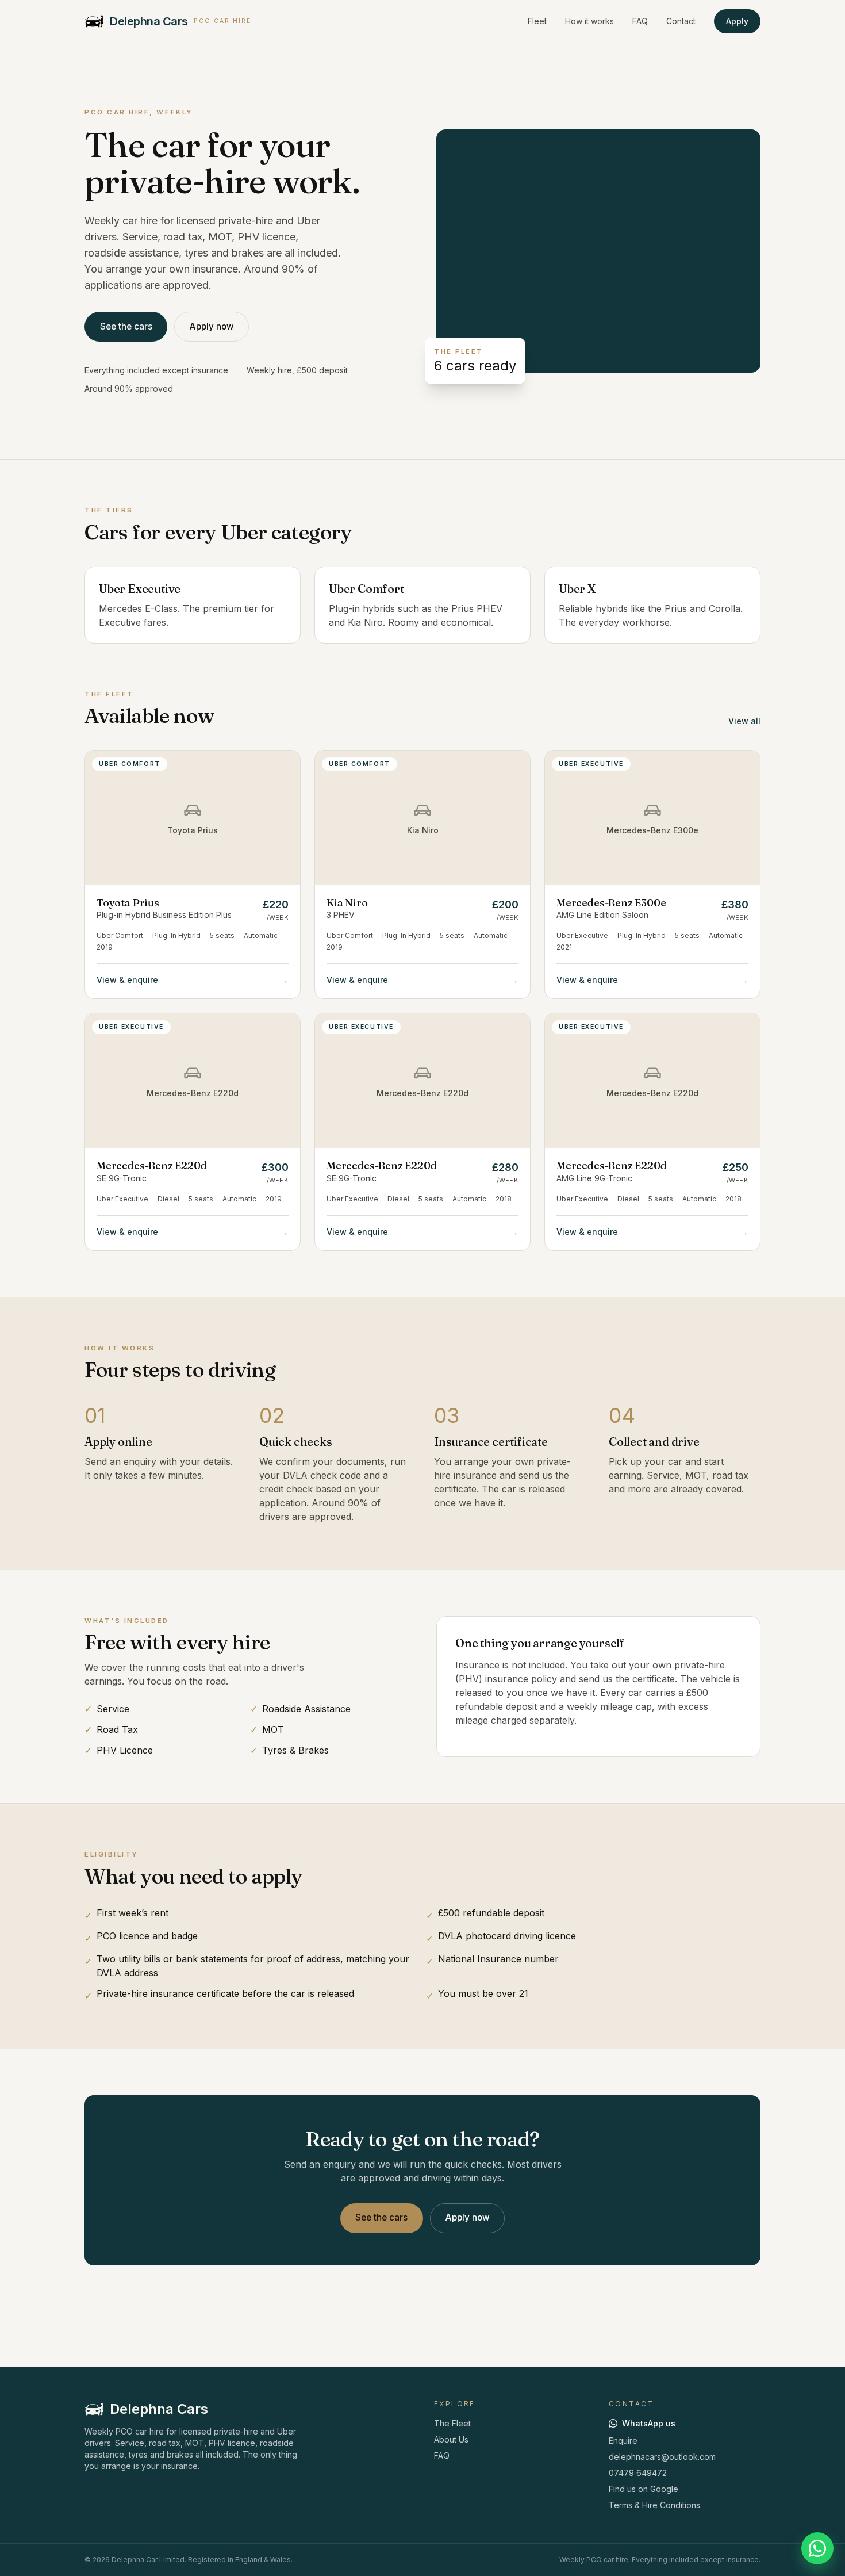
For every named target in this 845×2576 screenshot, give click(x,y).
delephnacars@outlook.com (662, 2457)
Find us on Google (644, 2489)
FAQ (640, 21)
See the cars (126, 326)
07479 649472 (638, 2473)
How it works (589, 21)
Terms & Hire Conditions (654, 2505)
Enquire (623, 2441)
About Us (451, 2439)
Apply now (212, 326)
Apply (737, 21)
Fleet (537, 21)
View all (744, 721)
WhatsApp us (649, 2423)
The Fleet (452, 2423)
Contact (681, 21)
